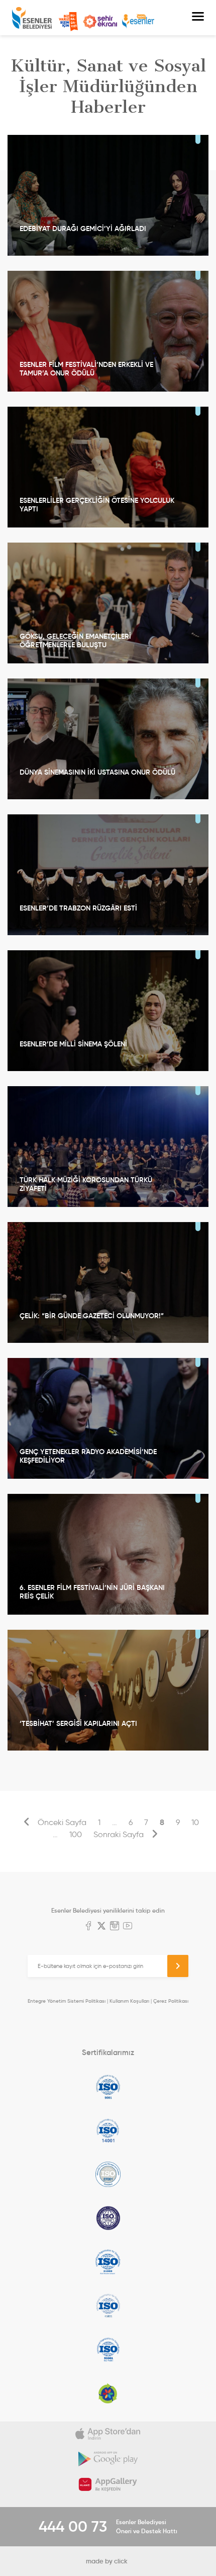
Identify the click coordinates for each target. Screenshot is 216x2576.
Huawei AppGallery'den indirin (108, 2484)
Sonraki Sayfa (120, 1834)
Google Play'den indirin (108, 2459)
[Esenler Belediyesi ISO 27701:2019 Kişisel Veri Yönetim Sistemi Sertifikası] (108, 2218)
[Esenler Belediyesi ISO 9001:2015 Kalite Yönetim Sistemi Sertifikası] (108, 2087)
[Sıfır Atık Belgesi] (108, 2393)
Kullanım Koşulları (129, 2001)
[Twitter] (101, 1927)
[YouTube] (128, 1927)
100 (76, 1834)
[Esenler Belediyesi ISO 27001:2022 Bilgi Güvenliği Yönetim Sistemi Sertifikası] (108, 2174)
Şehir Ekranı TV (100, 22)
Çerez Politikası (171, 2001)
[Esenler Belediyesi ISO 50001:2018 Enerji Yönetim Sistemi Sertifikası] (108, 2350)
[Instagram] (115, 1927)
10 (195, 1822)
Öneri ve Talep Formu (68, 22)
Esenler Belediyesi (32, 18)
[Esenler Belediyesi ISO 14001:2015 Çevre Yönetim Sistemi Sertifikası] (108, 2131)
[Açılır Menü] (198, 18)
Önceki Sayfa (61, 1822)
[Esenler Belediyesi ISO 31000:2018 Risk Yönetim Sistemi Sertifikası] (108, 2262)
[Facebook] (88, 1927)
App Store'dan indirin (108, 2434)
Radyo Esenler (138, 21)
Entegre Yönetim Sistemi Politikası (67, 2001)
